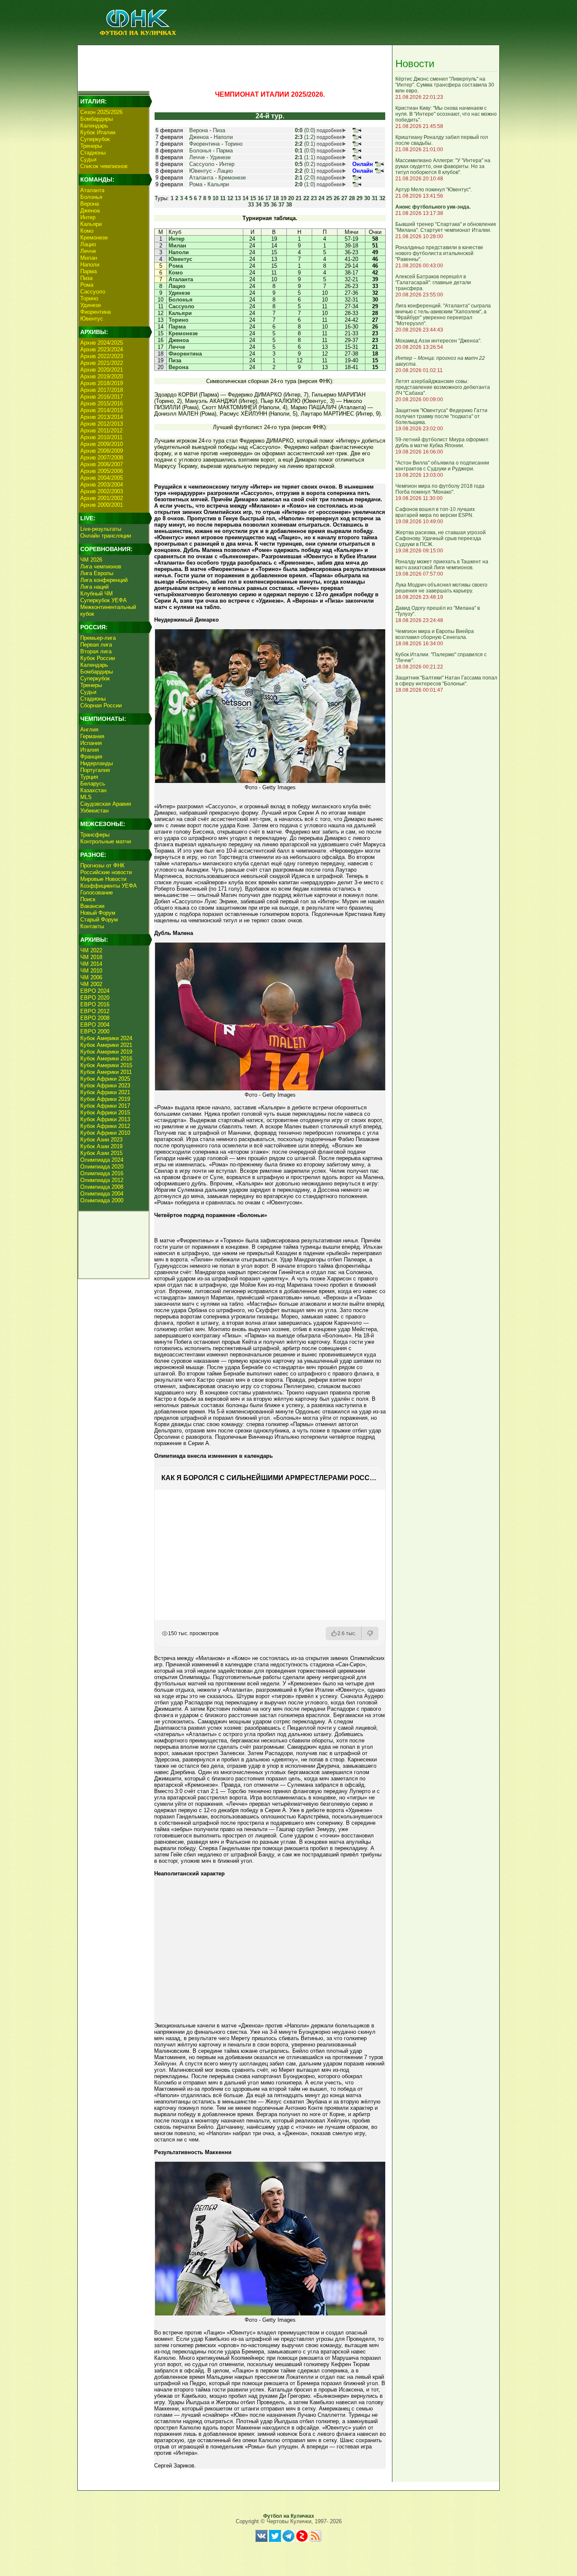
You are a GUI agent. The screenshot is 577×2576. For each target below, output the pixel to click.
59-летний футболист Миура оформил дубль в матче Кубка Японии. (442, 443)
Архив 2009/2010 (102, 444)
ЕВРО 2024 (95, 991)
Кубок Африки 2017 (105, 1106)
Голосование (97, 893)
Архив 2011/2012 (101, 431)
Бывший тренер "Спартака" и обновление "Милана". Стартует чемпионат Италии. (446, 227)
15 (253, 198)
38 (289, 205)
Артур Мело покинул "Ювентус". (434, 190)
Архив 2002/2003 (102, 491)
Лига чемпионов (101, 567)
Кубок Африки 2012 (105, 1126)
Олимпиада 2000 (102, 1200)
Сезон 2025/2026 (101, 112)
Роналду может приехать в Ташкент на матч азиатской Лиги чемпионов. (442, 565)
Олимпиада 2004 (102, 1194)
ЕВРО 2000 (95, 1031)
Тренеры (91, 146)
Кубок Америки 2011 (106, 1072)
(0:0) (305, 130)
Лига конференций (104, 580)
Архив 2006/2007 (102, 464)
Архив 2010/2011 (101, 437)
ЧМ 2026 (91, 560)
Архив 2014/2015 (102, 410)
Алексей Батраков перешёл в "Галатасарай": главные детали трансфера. (433, 283)
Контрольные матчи (106, 841)
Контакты (92, 926)
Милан (89, 258)
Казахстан (93, 790)
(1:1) (305, 157)
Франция (91, 757)
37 (281, 205)
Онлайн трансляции (106, 536)
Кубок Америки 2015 (106, 1065)
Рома (87, 285)
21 (299, 198)
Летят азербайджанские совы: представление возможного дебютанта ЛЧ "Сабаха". (443, 387)
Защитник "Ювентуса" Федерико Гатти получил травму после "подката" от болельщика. (441, 416)
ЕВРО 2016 (95, 1004)
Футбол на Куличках (289, 2516)
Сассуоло (93, 292)
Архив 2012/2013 (102, 424)
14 (245, 198)
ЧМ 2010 (91, 971)
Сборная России (101, 705)
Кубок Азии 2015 (101, 1153)
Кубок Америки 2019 (106, 1052)
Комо (87, 231)
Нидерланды (97, 763)
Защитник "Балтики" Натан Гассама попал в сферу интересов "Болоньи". (446, 681)
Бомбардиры (97, 119)
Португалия (95, 770)
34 (259, 205)
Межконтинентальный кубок (108, 610)
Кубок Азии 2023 (101, 1140)
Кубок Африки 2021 (105, 1092)
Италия (90, 750)
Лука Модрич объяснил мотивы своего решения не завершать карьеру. (441, 588)
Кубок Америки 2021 (106, 1045)
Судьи (88, 159)
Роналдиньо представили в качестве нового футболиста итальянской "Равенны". (439, 253)
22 (306, 198)
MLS (86, 797)
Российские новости (106, 872)
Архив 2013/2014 (102, 417)
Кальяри (91, 224)
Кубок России (98, 658)
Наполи (90, 265)
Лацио (88, 244)
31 (375, 198)
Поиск (88, 899)
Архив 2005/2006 (102, 471)
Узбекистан (94, 811)
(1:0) (305, 184)
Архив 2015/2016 (102, 404)
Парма (88, 271)
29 (359, 198)
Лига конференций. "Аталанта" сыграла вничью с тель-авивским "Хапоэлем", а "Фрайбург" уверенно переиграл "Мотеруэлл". (443, 315)
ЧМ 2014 (91, 964)
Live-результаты (101, 529)
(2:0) (305, 178)
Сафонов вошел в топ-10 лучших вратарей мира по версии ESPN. (435, 512)
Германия (92, 736)
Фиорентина (95, 312)
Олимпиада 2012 (102, 1180)
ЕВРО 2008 (95, 1018)
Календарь (94, 126)
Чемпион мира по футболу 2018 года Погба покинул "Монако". (440, 489)
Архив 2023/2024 (102, 349)
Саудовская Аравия (106, 804)
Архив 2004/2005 (102, 478)
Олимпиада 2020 (102, 1167)
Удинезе (91, 305)
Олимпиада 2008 (102, 1187)
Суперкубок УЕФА (103, 600)
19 (283, 198)
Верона (90, 204)
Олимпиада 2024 (102, 1160)
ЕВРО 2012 (95, 1011)
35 (266, 205)
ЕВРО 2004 (95, 1025)
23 (314, 198)
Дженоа (90, 211)
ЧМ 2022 (91, 950)
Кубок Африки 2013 (105, 1119)
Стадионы (93, 153)
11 (223, 198)
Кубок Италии (98, 132)
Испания (91, 743)
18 (276, 198)
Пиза (86, 278)
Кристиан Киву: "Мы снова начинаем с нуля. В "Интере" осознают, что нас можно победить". (446, 114)
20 (291, 198)
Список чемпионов (104, 166)
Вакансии (92, 906)
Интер (88, 217)
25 (329, 198)
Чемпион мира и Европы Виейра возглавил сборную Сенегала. (435, 634)
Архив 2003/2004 (102, 485)
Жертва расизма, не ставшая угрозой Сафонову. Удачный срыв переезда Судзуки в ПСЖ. (441, 538)
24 (321, 198)
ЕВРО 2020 (95, 998)
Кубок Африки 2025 (105, 1079)
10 (215, 198)
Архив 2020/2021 (102, 370)
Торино (89, 298)
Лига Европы (97, 573)
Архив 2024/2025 (102, 343)
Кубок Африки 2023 (105, 1086)
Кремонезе (94, 238)
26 (337, 198)
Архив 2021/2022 (102, 363)
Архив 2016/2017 (102, 397)
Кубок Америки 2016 (106, 1058)
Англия (89, 730)
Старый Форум (99, 920)
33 (251, 205)
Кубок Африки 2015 (105, 1113)
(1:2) (305, 137)
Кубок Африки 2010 (105, 1133)
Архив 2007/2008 (102, 458)
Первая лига (96, 645)
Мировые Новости (103, 879)
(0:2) (305, 164)
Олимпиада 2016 (102, 1173)
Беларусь (93, 784)
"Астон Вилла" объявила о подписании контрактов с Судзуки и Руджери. (442, 466)
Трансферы (95, 835)
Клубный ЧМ (97, 594)
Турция (89, 777)
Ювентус (92, 319)
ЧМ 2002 (91, 984)
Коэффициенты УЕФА (109, 886)
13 (238, 198)
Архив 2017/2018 (102, 390)
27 (344, 198)
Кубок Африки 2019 (105, 1099)
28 (352, 198)
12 (230, 198)
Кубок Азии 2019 (101, 1146)
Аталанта (92, 190)
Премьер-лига (98, 638)
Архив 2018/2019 (102, 383)
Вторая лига (96, 651)
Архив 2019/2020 (102, 376)
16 (261, 198)
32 (382, 198)
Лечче (88, 251)
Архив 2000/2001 (102, 505)
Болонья (91, 197)
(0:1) (305, 144)
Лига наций (94, 587)
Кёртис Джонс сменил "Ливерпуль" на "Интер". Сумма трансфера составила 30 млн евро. (445, 85)
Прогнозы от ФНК (102, 865)
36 (274, 205)
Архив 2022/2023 (102, 356)
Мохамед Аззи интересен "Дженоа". (438, 341)
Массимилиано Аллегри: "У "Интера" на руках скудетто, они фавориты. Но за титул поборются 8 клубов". (443, 166)
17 (268, 198)
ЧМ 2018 (91, 957)
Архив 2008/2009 (102, 451)
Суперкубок (95, 139)
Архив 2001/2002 (102, 498)
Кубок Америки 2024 (106, 1038)
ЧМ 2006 (91, 977)
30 (367, 198)
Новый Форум (98, 913)
